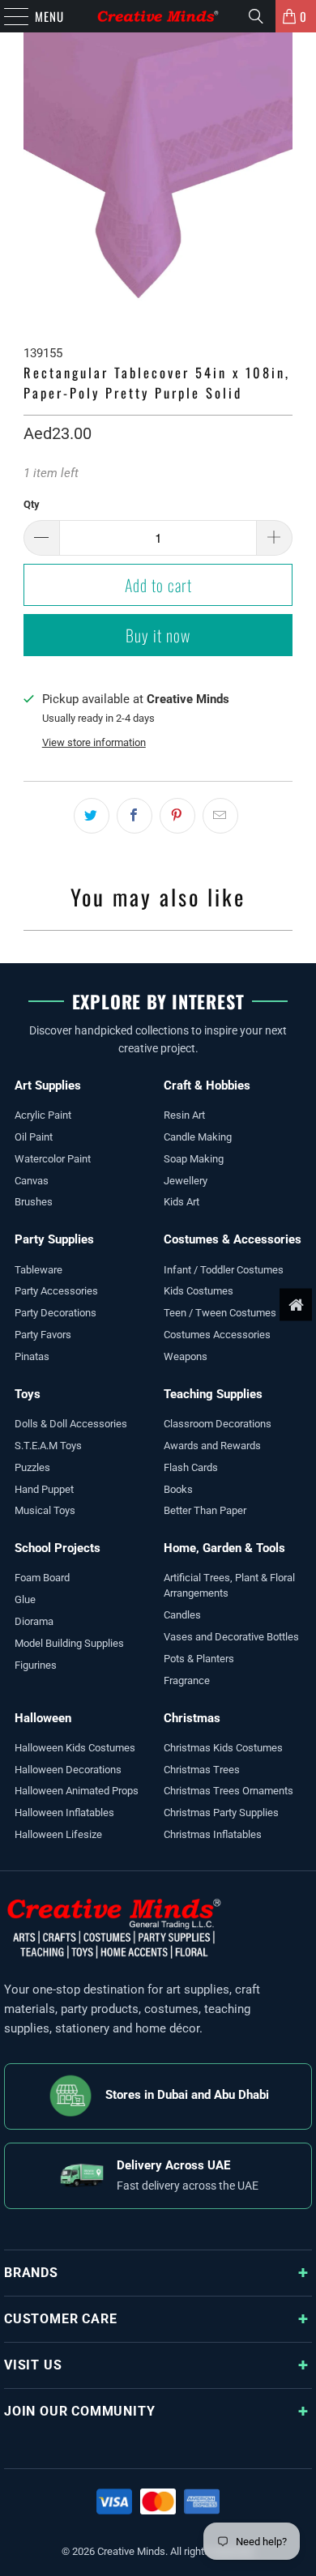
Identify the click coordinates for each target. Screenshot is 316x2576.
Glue (25, 1599)
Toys (28, 1394)
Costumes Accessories (217, 1335)
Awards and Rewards (212, 1446)
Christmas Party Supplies (221, 1813)
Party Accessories (56, 1291)
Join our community (79, 2411)
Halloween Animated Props (77, 1791)
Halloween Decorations (68, 1770)
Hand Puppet (44, 1489)
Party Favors (43, 1335)
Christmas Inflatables (213, 1834)
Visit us (33, 2365)
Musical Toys (45, 1510)
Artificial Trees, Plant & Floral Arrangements (229, 1585)
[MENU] (8, 16)
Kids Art (181, 1202)
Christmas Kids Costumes (223, 1748)
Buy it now (158, 635)
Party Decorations (56, 1313)
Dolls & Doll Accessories (71, 1424)
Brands (31, 2273)
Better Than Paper (205, 1510)
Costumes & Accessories (233, 1239)
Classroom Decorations (218, 1424)
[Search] (256, 16)
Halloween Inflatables (64, 1813)
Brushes (34, 1202)
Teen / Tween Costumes (220, 1313)
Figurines (36, 1665)
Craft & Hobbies (207, 1085)
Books (178, 1489)
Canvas (32, 1181)
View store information (94, 742)
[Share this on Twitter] (92, 816)
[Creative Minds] (158, 16)
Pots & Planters (199, 1659)
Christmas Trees (202, 1770)
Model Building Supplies (69, 1643)
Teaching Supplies (213, 1394)
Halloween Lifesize (58, 1834)
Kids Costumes (199, 1291)
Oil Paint (34, 1137)
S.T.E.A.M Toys (48, 1446)
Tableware (38, 1270)
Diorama (34, 1621)
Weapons (186, 1356)
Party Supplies (54, 1239)
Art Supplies (48, 1085)
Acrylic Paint (43, 1115)
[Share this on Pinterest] (177, 816)
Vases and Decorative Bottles (231, 1637)
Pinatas (32, 1356)
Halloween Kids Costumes (75, 1748)
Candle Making (198, 1137)
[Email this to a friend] (220, 816)
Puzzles (32, 1467)
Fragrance (187, 1680)
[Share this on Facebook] (135, 816)
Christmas (192, 1718)
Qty (32, 504)
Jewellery (186, 1181)
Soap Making (194, 1159)
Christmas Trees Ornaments (228, 1791)
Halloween (43, 1718)
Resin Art (184, 1115)
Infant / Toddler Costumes (224, 1270)
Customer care (60, 2319)
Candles (182, 1615)
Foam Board (42, 1578)
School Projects (58, 1548)
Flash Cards (191, 1467)
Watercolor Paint (53, 1159)
